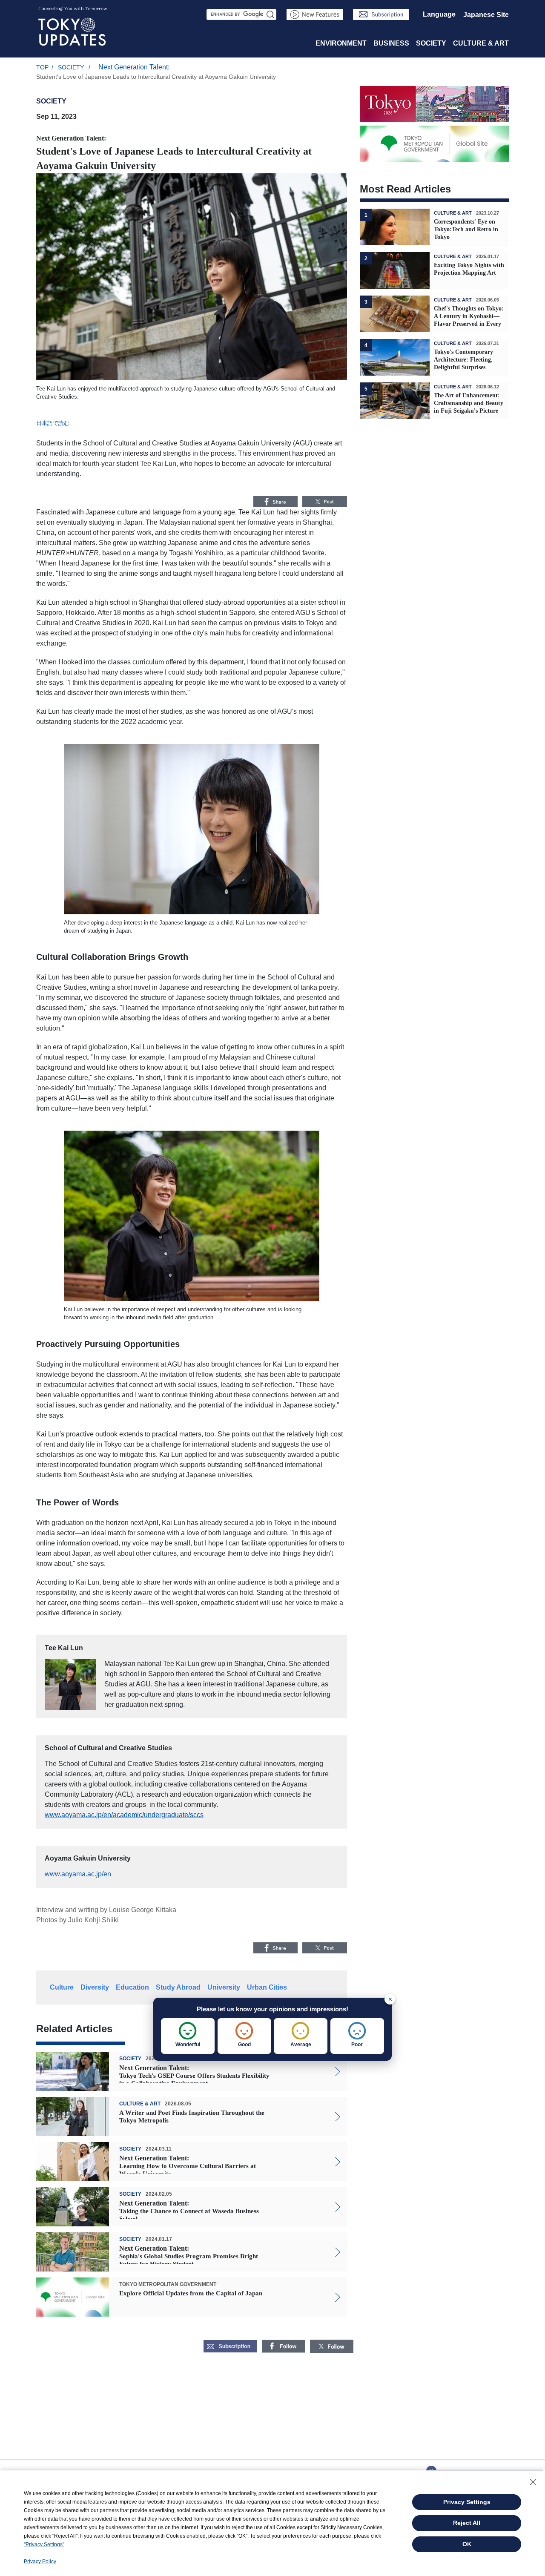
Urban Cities (267, 1987)
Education (132, 1987)
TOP (42, 67)
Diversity (95, 1987)
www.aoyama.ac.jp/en (78, 1874)
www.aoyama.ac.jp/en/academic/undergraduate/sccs (124, 1815)
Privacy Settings (467, 2502)
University (224, 1987)
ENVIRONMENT (341, 43)
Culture (62, 1987)
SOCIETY (431, 43)
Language (439, 14)
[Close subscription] (431, 2468)
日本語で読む (53, 423)
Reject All (467, 2523)
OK (467, 2544)
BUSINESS (391, 43)
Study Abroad (178, 1987)
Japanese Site (486, 15)
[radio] (188, 2036)
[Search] (271, 14)
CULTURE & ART (481, 43)
